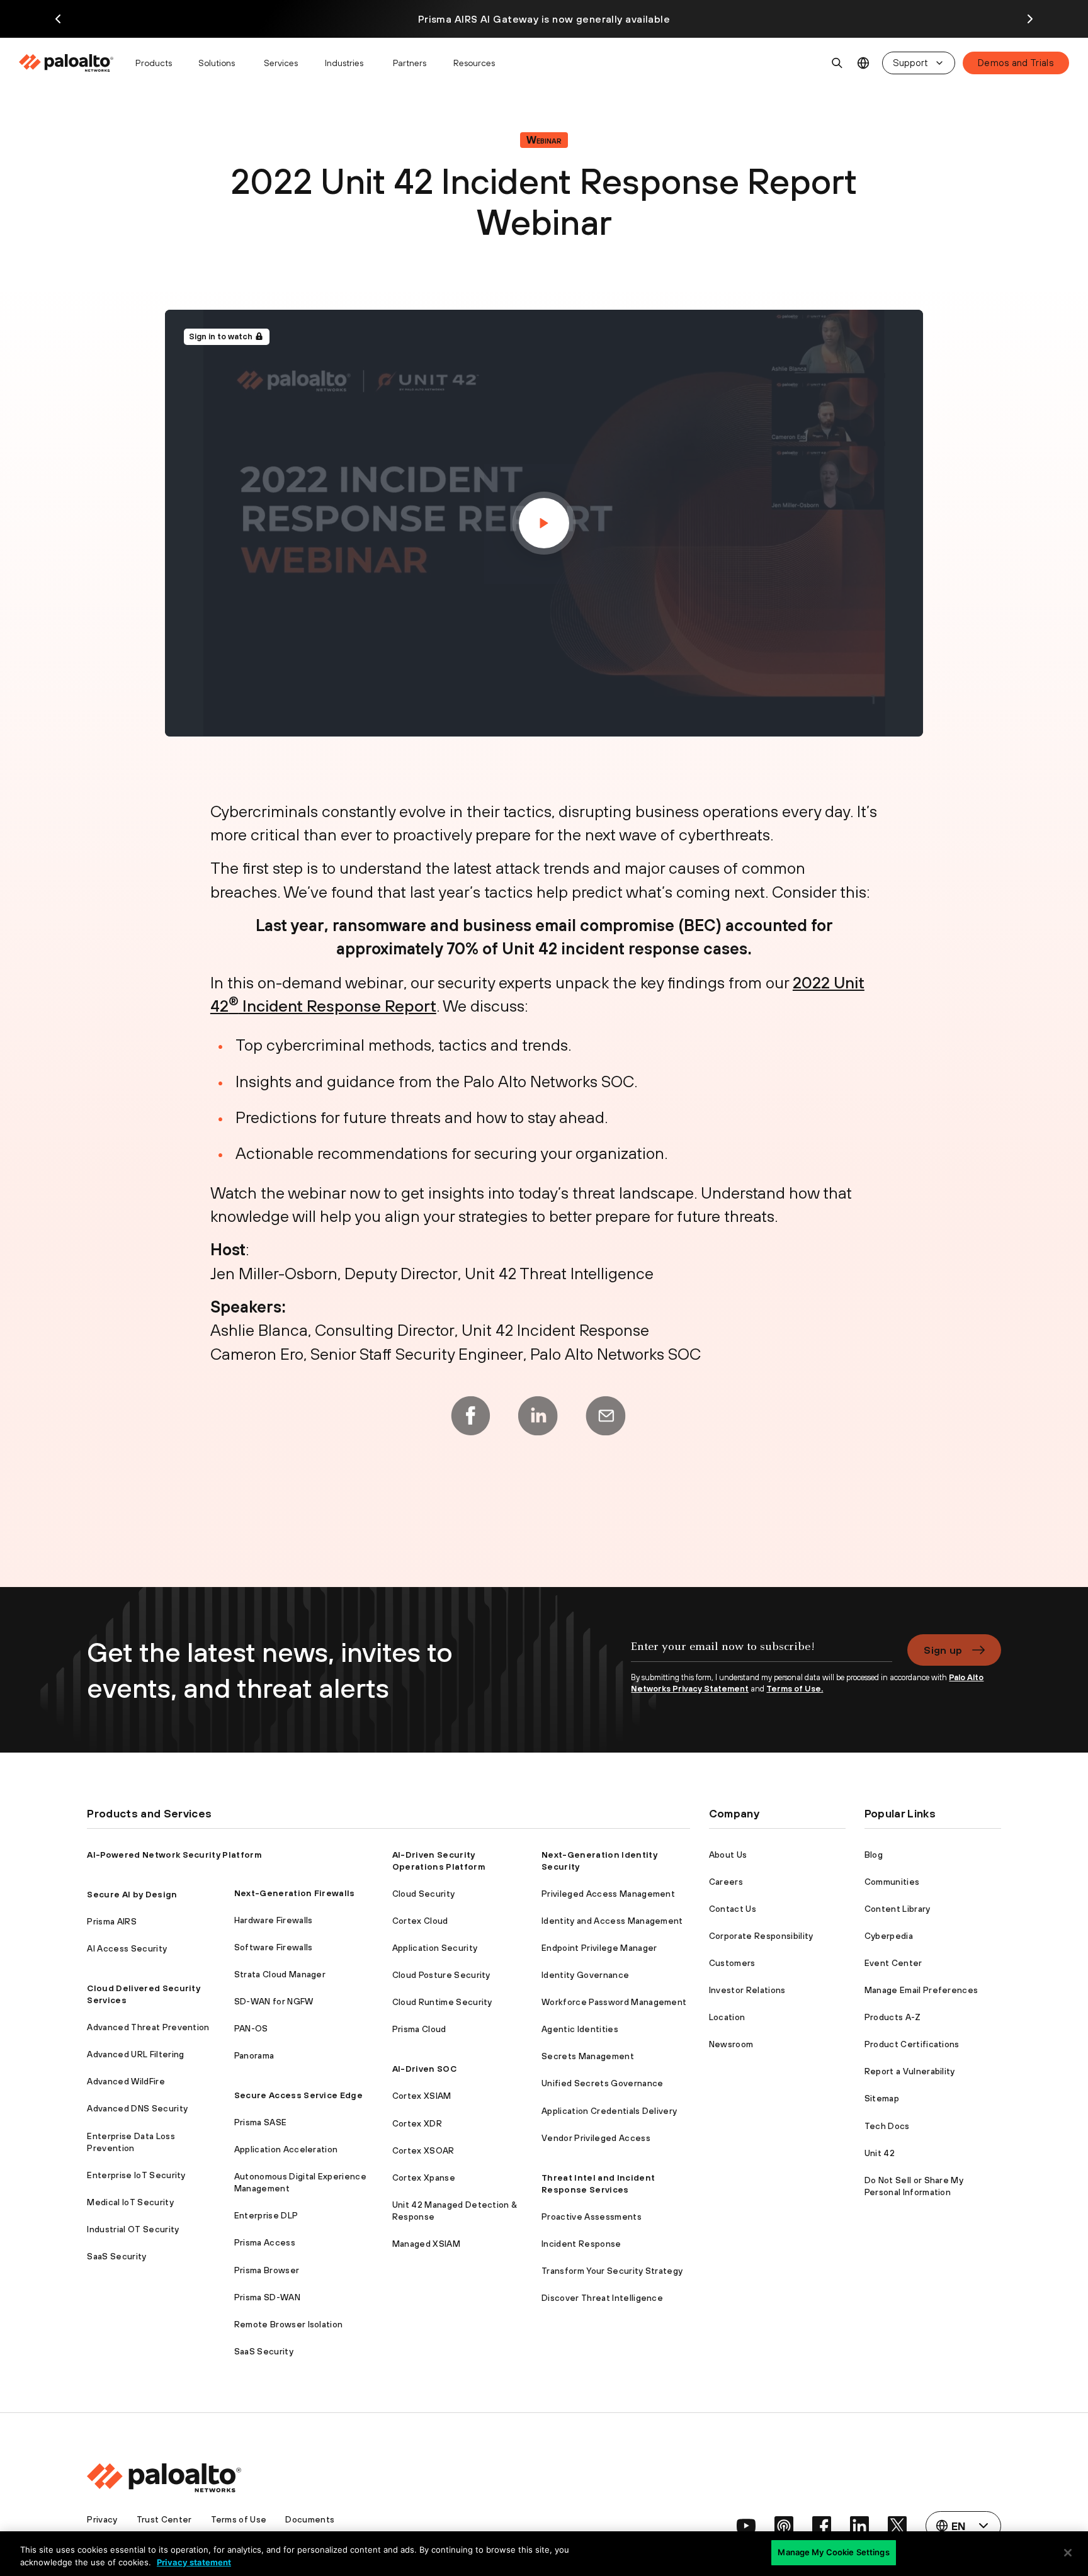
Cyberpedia (889, 1936)
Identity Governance (585, 1975)
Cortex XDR (417, 2123)
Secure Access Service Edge (298, 2095)
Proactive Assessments (592, 2217)
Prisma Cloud (419, 2029)
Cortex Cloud (420, 1921)
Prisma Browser (267, 2270)
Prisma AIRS (112, 1921)
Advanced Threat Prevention (148, 2027)
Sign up (943, 1650)
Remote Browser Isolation (289, 2324)
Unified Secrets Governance (602, 2083)
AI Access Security (127, 1948)
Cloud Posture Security (441, 1975)
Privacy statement (194, 2562)
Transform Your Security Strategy (612, 2271)
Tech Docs (887, 2126)
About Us (728, 1855)
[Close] (1068, 2553)
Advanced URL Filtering (135, 2054)
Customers (732, 1963)
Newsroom (731, 2044)
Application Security (435, 1948)
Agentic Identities (580, 2029)
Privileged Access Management (608, 1894)
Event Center (893, 1963)
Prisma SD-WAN (267, 2297)
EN (864, 63)
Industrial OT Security (133, 2229)
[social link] (746, 2526)
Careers (726, 1882)
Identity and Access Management (612, 1921)
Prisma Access (265, 2242)
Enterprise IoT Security (136, 2175)
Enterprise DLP (266, 2215)
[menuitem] (71, 63)
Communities (892, 1882)
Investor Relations (747, 1990)
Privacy (102, 2519)
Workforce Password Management (614, 2002)
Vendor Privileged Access (596, 2138)
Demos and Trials (1016, 63)
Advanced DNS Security (137, 2108)
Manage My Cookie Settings (833, 2552)
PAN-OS (251, 2028)
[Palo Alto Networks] (67, 63)
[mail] (606, 1416)
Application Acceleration (286, 2149)
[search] (837, 63)
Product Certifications (912, 2044)
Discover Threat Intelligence (602, 2298)
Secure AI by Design (132, 1894)
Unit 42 (880, 2153)
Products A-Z (893, 2017)
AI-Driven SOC (424, 2069)
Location (727, 2017)
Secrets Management (588, 2056)
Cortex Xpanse (424, 2178)
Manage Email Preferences (921, 1990)
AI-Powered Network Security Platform (174, 1855)
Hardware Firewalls (274, 1920)
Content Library (898, 1909)
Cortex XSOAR (423, 2150)
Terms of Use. (795, 1689)
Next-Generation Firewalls (295, 1893)
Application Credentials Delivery (609, 2111)
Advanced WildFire (126, 2081)
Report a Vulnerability (910, 2071)
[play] (544, 523)
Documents (310, 2519)
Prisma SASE (261, 2122)
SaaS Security (116, 2256)
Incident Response (581, 2244)
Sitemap (882, 2098)
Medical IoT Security (130, 2202)
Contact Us (733, 1909)
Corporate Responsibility (761, 1936)
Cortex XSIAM (422, 2096)
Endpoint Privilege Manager (599, 1948)
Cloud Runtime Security (442, 2002)
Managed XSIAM (426, 2244)
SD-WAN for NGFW (274, 2001)
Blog (874, 1855)
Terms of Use (239, 2519)
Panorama (254, 2055)
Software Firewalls (274, 1947)
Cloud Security (423, 1894)
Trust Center (164, 2519)
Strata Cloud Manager (280, 1974)
